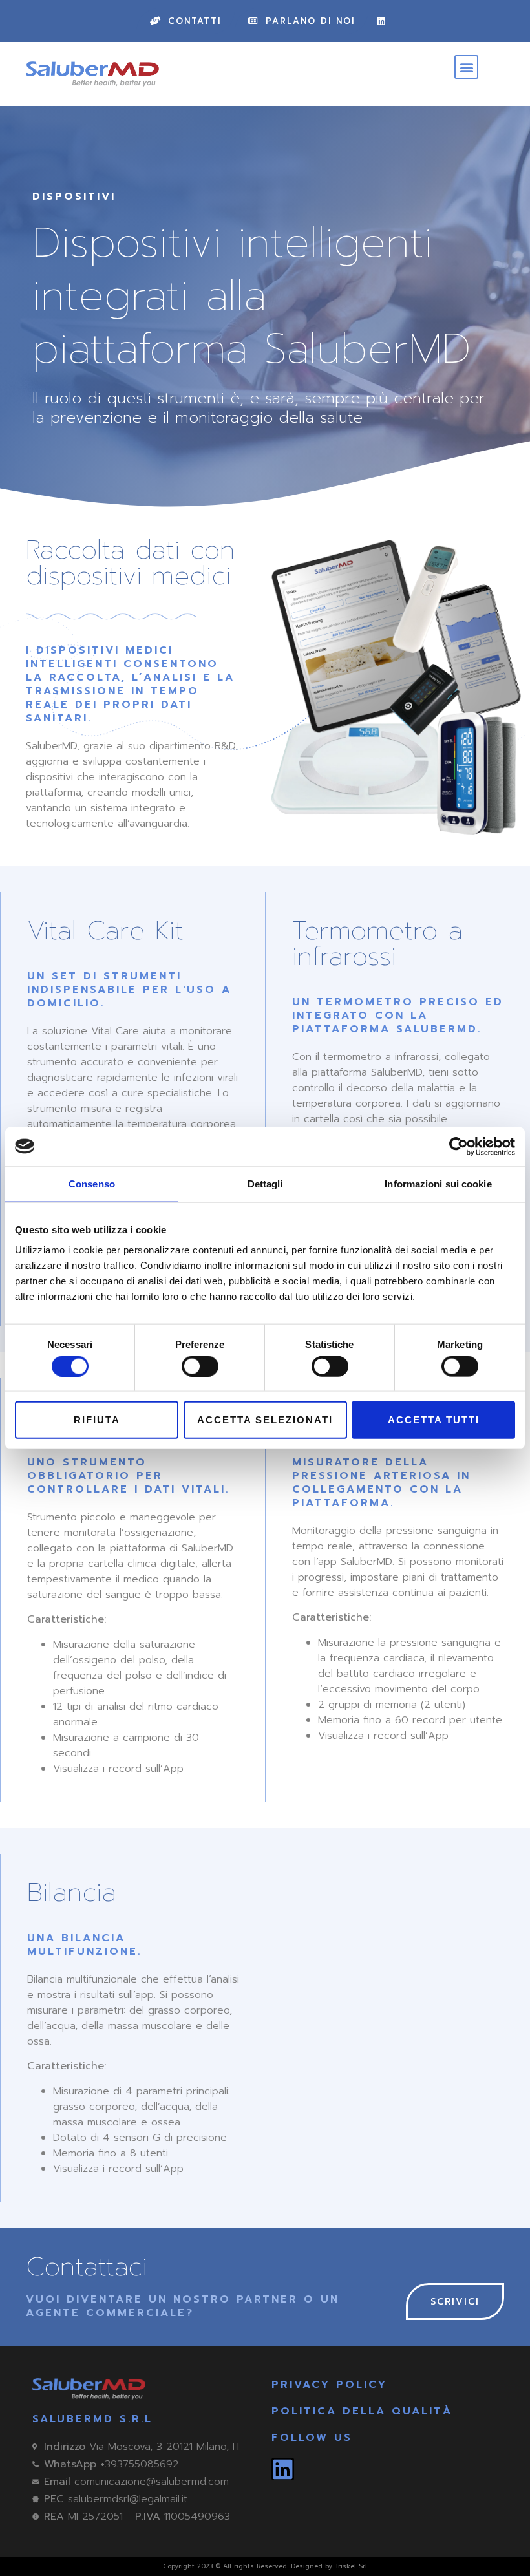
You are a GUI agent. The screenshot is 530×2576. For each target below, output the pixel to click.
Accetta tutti (434, 1420)
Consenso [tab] (92, 1183)
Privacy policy (329, 2385)
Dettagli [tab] (265, 1183)
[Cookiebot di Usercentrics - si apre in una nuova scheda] (459, 1146)
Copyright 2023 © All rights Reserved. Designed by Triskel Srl (265, 2566)
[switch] (200, 1366)
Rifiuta (97, 1420)
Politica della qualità (362, 2411)
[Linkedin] (381, 21)
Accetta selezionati (265, 1420)
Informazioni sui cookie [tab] (438, 1183)
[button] (466, 67)
